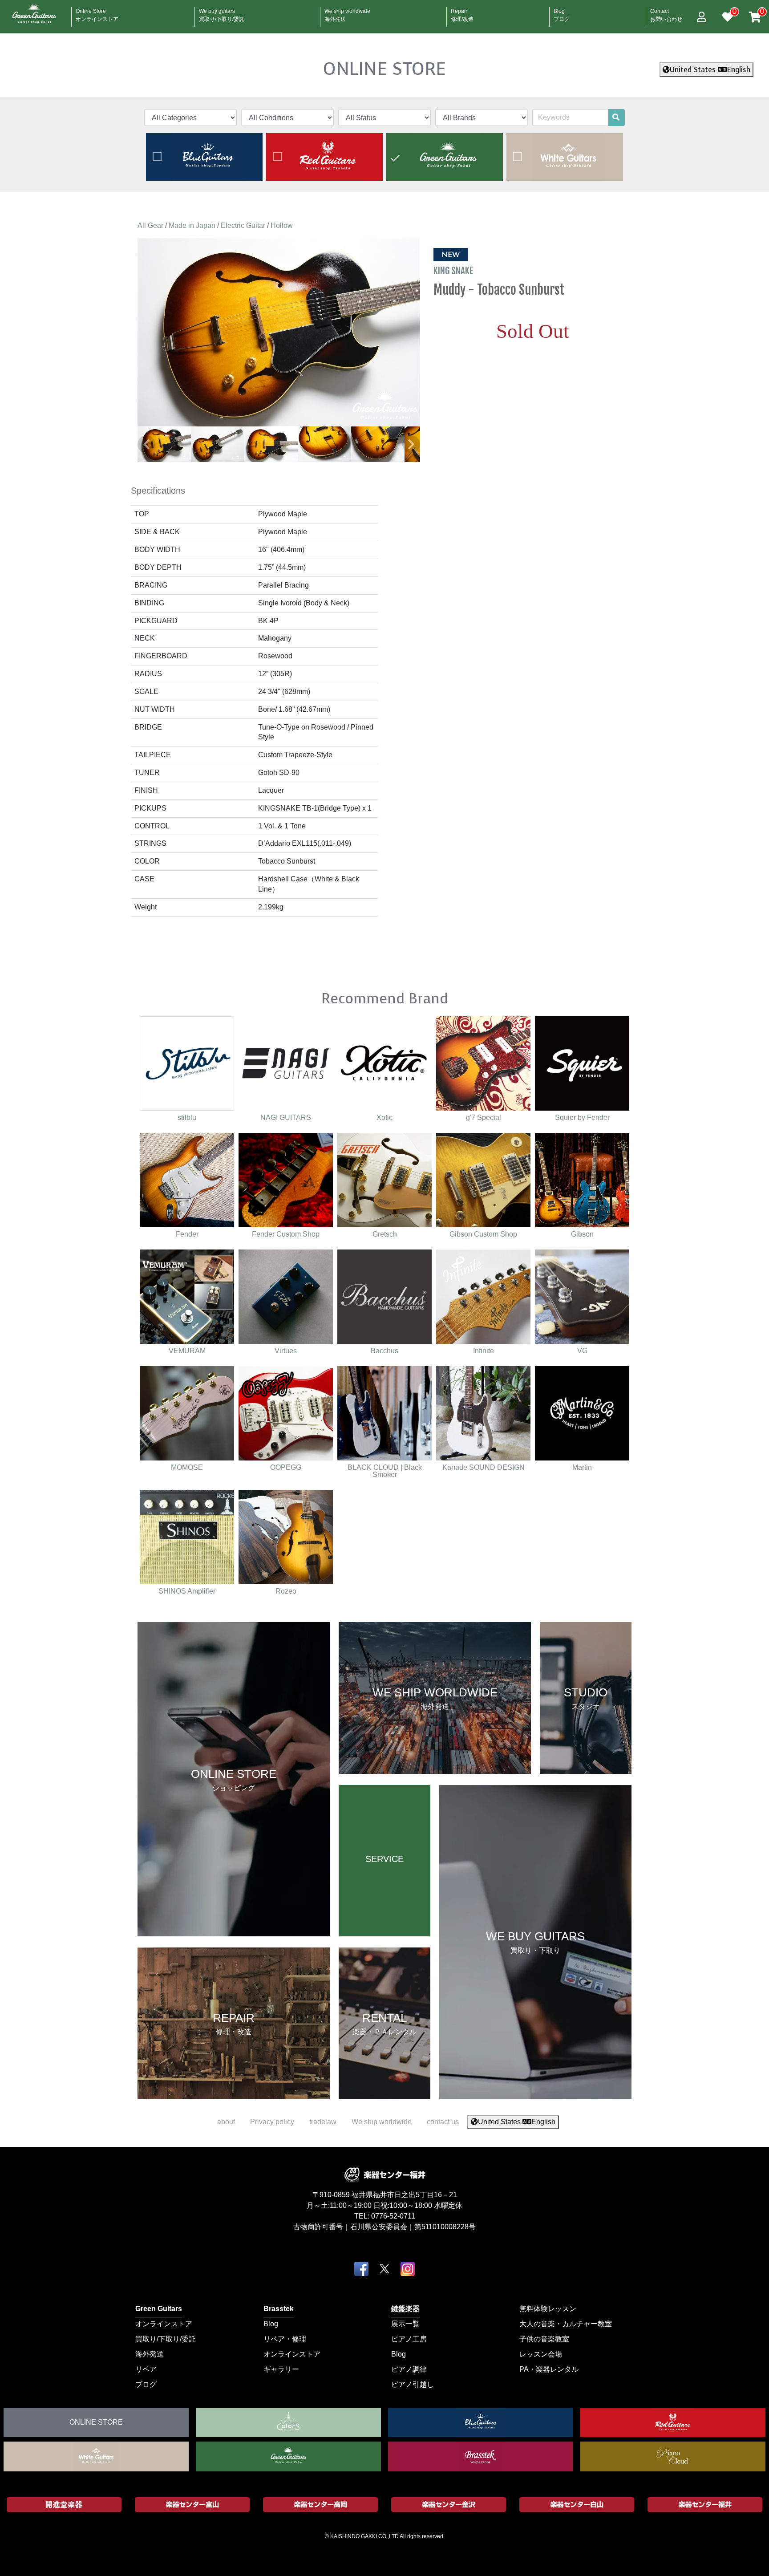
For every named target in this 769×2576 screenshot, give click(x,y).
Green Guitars (159, 2308)
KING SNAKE (454, 271)
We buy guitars (222, 12)
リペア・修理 (285, 2339)
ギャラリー (281, 2369)
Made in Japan (192, 225)
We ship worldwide (347, 12)
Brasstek (279, 2308)
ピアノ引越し (413, 2384)
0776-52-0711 (393, 2216)
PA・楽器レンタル (549, 2369)
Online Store (97, 12)
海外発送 (150, 2354)
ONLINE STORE (384, 69)
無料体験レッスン (548, 2308)
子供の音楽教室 (544, 2339)
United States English (710, 70)
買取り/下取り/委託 (166, 2339)
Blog (562, 12)
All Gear (150, 225)
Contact (666, 12)
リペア (146, 2369)
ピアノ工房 (409, 2339)
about (226, 2122)
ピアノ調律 (409, 2369)
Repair (462, 12)
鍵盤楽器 (405, 2308)
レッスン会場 (541, 2354)
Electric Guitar (243, 225)
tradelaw (323, 2122)
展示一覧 (405, 2323)
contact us (443, 2122)
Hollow (282, 225)
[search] (616, 118)
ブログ (146, 2384)
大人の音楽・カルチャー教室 (566, 2323)
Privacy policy (272, 2122)
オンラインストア (164, 2323)
